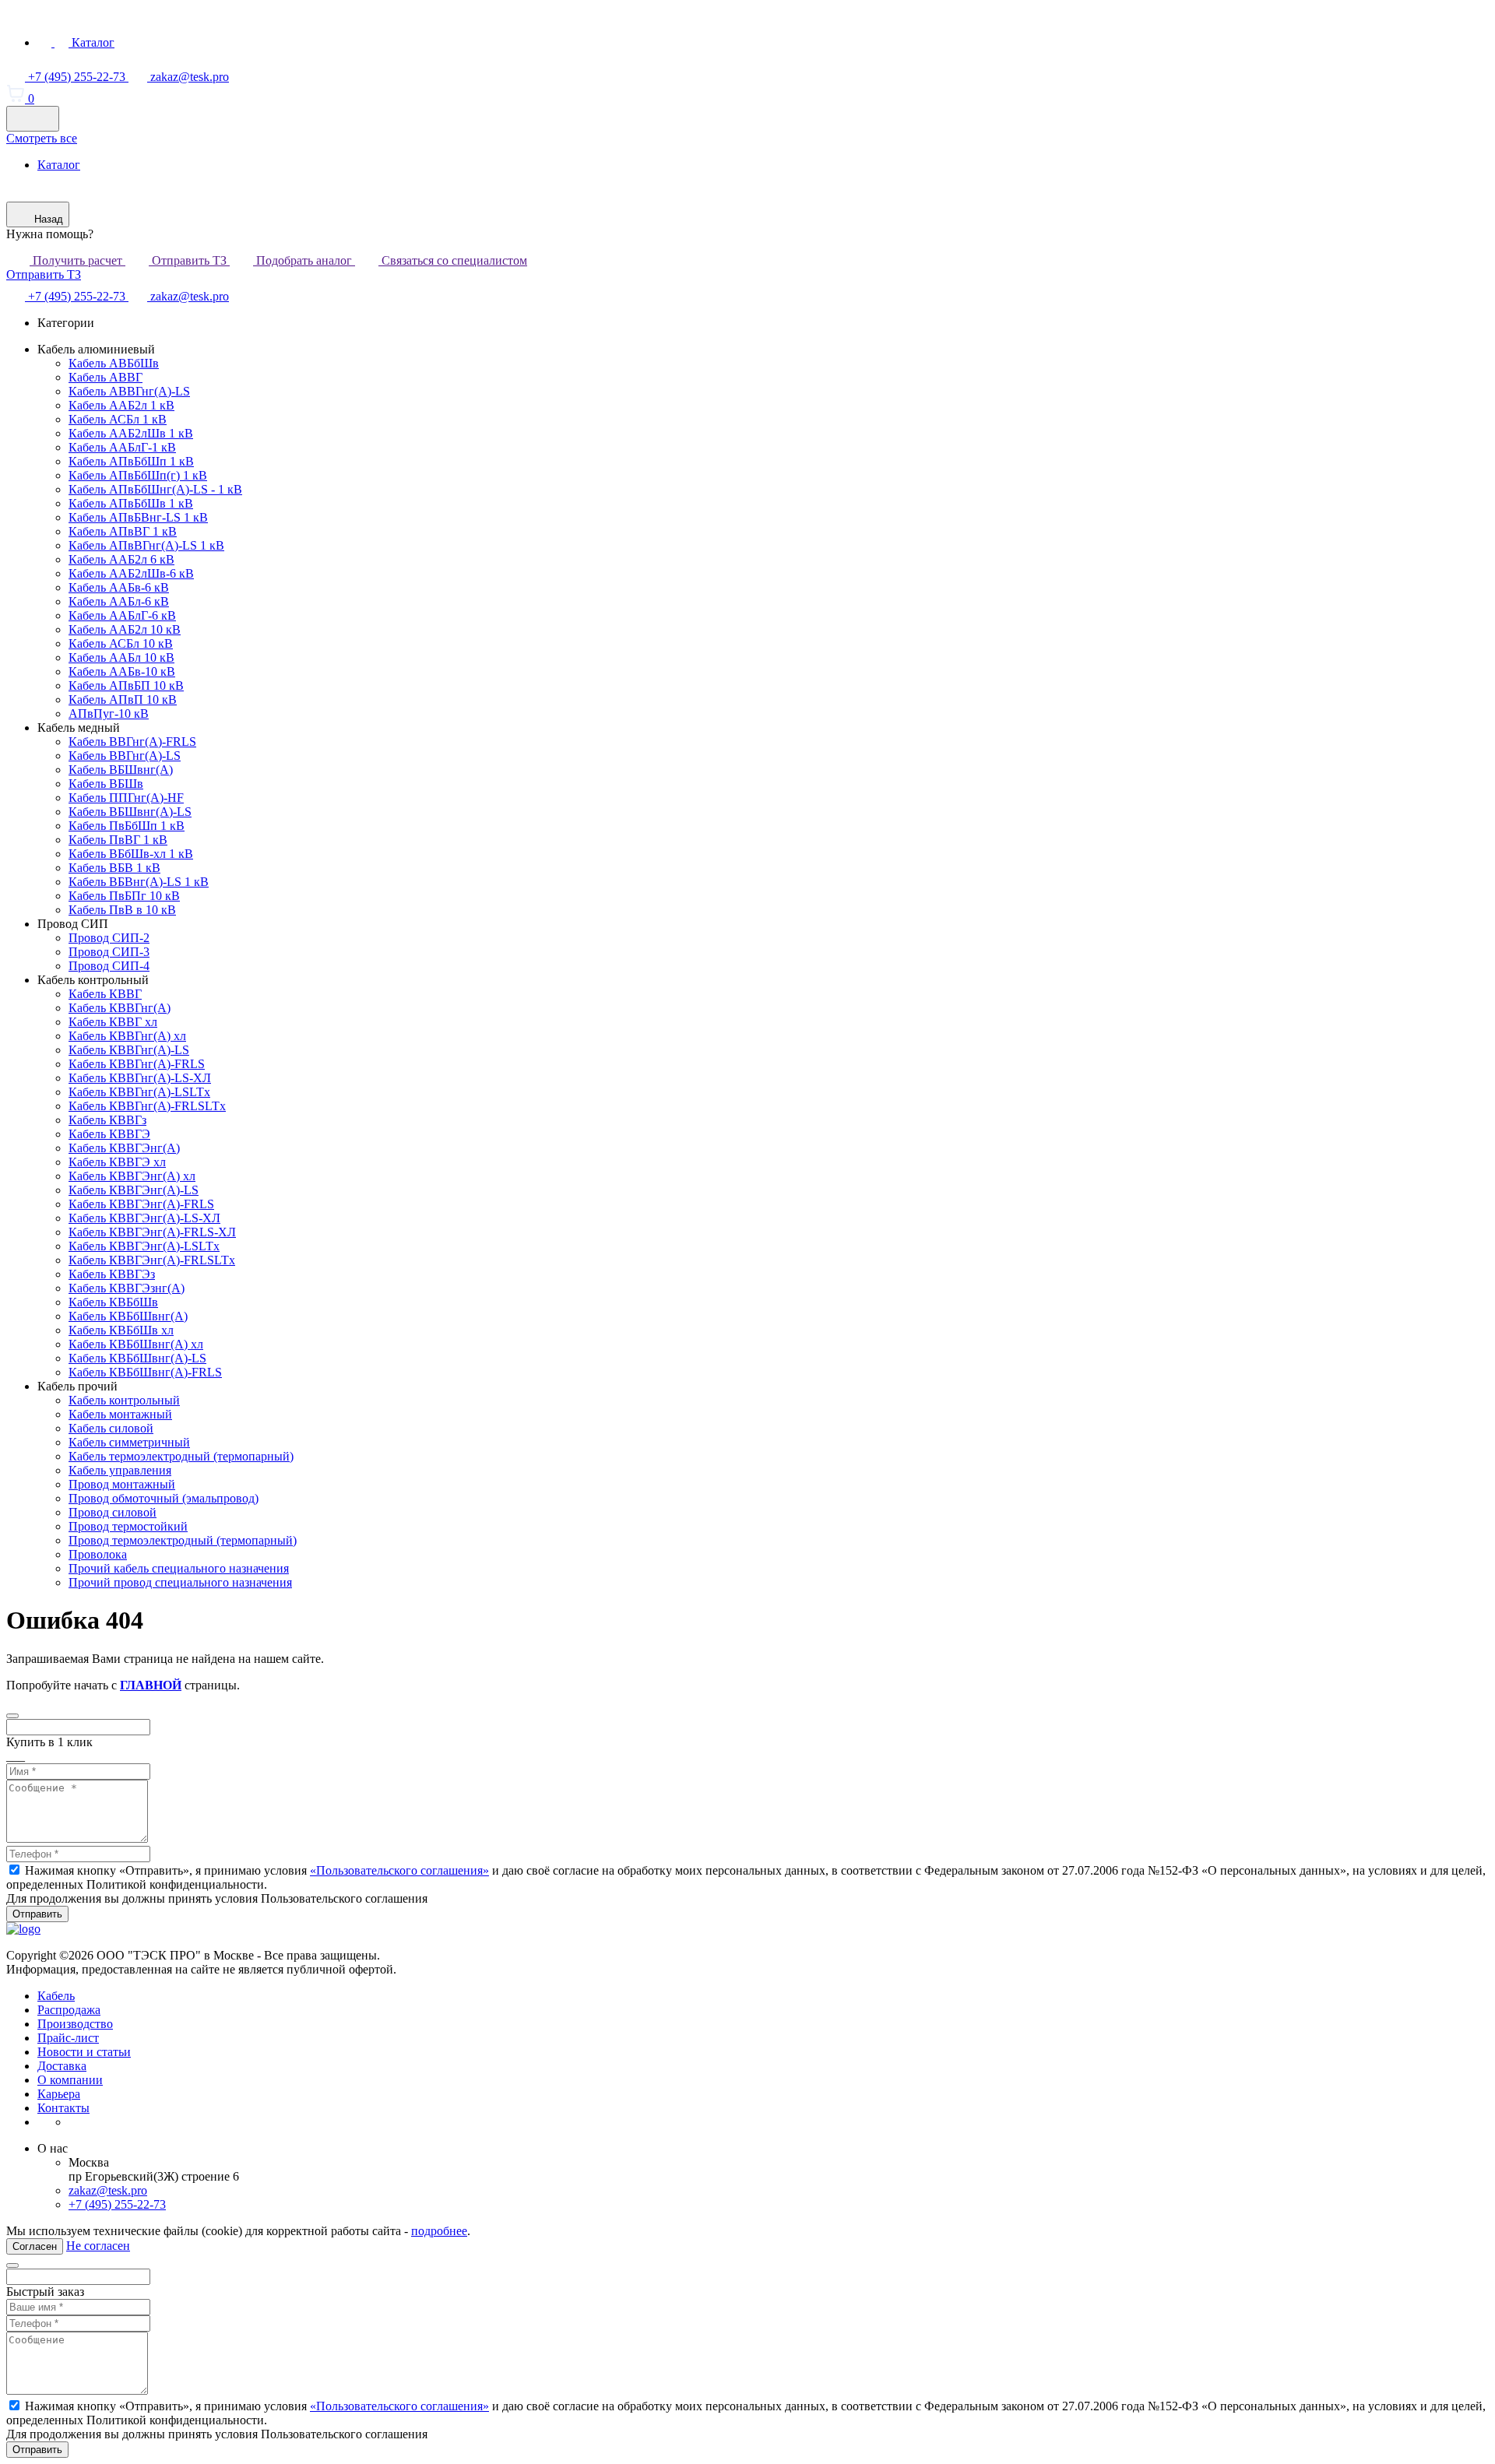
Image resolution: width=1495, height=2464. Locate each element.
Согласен (35, 2246)
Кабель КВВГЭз (112, 1274)
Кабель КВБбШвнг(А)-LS (137, 1358)
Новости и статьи (84, 2052)
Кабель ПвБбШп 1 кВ (127, 826)
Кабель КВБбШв (113, 1302)
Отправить (37, 1914)
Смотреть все (42, 138)
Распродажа (69, 2010)
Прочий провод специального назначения (180, 1582)
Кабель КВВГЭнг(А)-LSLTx (144, 1246)
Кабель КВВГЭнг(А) (124, 1148)
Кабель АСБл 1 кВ (118, 419)
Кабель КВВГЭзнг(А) (127, 1288)
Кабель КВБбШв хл (121, 1330)
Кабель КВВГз (107, 1120)
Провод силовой (113, 1512)
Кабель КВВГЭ (109, 1134)
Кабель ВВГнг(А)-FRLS (132, 742)
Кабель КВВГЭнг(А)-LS (134, 1190)
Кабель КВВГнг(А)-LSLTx (139, 1092)
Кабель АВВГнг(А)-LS (129, 391)
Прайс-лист (68, 2038)
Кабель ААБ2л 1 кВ (121, 405)
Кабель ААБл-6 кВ (119, 601)
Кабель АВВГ (106, 377)
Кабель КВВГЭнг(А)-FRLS (141, 1204)
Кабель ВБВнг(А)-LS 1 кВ (139, 882)
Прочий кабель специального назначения (179, 1568)
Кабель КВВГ (105, 994)
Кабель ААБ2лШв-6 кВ (131, 573)
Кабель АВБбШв (114, 363)
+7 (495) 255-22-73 (77, 296)
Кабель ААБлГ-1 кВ (122, 447)
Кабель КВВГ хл (113, 1022)
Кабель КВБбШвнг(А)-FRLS (145, 1372)
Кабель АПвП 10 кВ (123, 699)
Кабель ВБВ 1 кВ (114, 868)
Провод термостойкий (128, 1526)
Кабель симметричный (129, 1442)
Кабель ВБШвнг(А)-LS (130, 812)
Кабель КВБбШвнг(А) (128, 1316)
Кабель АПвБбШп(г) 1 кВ (138, 475)
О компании (70, 2080)
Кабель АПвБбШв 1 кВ (131, 503)
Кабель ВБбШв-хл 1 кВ (131, 854)
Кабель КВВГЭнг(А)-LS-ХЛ (144, 1218)
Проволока (98, 1554)
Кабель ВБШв (106, 784)
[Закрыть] (12, 1716)
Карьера (59, 2094)
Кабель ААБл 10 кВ (121, 657)
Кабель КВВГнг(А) (120, 1008)
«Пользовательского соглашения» (399, 1870)
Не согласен (98, 2246)
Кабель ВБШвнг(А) (121, 770)
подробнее (439, 2231)
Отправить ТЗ (44, 274)
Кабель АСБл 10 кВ (121, 643)
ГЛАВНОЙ (151, 1685)
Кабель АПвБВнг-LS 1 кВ (138, 517)
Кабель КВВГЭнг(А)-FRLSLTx (152, 1260)
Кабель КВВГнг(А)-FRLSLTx (147, 1106)
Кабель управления (120, 1470)
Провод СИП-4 (109, 966)
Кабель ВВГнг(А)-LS (125, 756)
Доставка (62, 2066)
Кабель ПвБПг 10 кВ (124, 896)
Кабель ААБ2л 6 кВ (121, 559)
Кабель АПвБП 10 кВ (126, 685)
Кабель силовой (111, 1428)
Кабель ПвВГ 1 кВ (118, 840)
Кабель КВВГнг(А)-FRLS (137, 1064)
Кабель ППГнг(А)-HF (126, 798)
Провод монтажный (122, 1484)
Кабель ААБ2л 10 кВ (125, 629)
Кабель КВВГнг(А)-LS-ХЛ (140, 1078)
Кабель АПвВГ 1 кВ (123, 531)
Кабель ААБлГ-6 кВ (122, 615)
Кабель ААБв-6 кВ (119, 587)
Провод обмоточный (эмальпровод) (164, 1498)
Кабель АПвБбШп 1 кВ (131, 461)
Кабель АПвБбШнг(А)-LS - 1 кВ (155, 489)
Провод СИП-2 (109, 938)
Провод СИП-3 (109, 952)
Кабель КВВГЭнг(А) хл (132, 1176)
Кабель (56, 1996)
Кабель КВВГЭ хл (117, 1162)
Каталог (59, 165)
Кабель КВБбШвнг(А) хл (136, 1344)
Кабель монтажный (120, 1414)
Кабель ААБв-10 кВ (122, 671)
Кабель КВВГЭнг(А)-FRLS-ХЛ (152, 1232)
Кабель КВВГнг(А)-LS (129, 1050)
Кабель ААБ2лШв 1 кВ (131, 433)
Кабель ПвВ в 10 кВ (122, 910)
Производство (75, 2024)
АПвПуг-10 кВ (109, 714)
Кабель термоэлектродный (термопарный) (181, 1456)
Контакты (63, 2108)
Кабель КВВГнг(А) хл (127, 1036)
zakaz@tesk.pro (188, 296)
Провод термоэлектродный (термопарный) (183, 1540)
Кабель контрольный (124, 1400)
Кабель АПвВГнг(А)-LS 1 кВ (146, 545)
